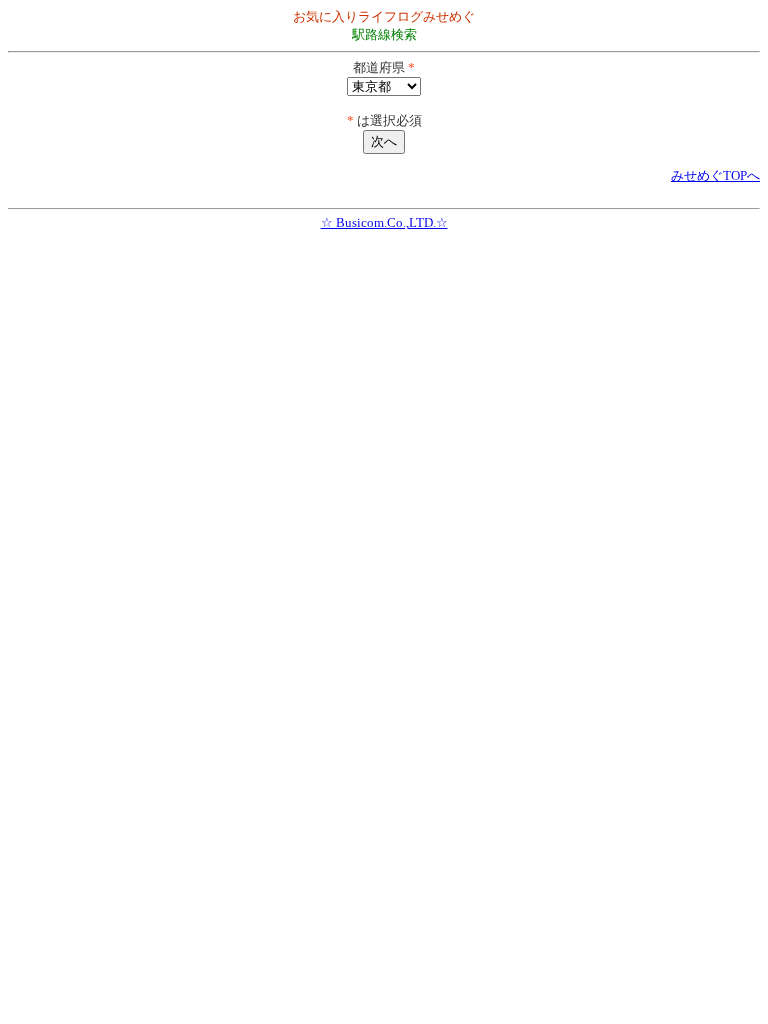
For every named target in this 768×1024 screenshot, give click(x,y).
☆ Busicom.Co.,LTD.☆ (384, 222)
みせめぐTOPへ (715, 175)
